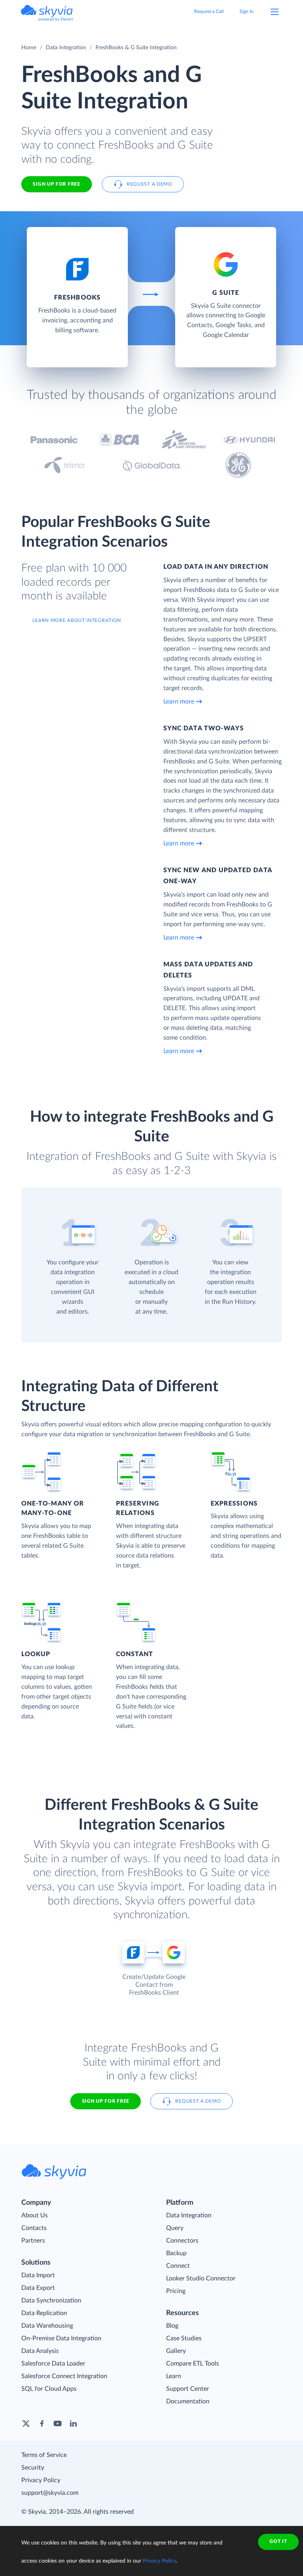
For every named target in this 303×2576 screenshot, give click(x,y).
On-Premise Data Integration (61, 2338)
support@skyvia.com (50, 2493)
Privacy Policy (41, 2480)
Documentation (188, 2401)
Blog (172, 2326)
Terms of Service (44, 2455)
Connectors (182, 2241)
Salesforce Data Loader (53, 2364)
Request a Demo (150, 184)
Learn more (179, 702)
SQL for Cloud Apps (49, 2389)
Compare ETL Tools (193, 2364)
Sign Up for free (56, 184)
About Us (35, 2215)
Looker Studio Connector (201, 2278)
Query (175, 2228)
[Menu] (275, 12)
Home (29, 48)
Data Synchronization (51, 2301)
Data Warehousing (47, 2326)
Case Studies (184, 2338)
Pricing (176, 2291)
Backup (176, 2253)
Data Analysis (40, 2351)
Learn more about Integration (77, 620)
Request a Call (209, 11)
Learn (174, 2376)
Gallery (176, 2351)
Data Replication (44, 2313)
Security (33, 2468)
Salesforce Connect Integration (64, 2376)
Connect (178, 2266)
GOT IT (278, 2541)
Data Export (38, 2288)
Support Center (188, 2389)
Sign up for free (106, 2101)
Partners (33, 2241)
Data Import (38, 2275)
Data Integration (66, 48)
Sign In (247, 11)
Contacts (34, 2228)
